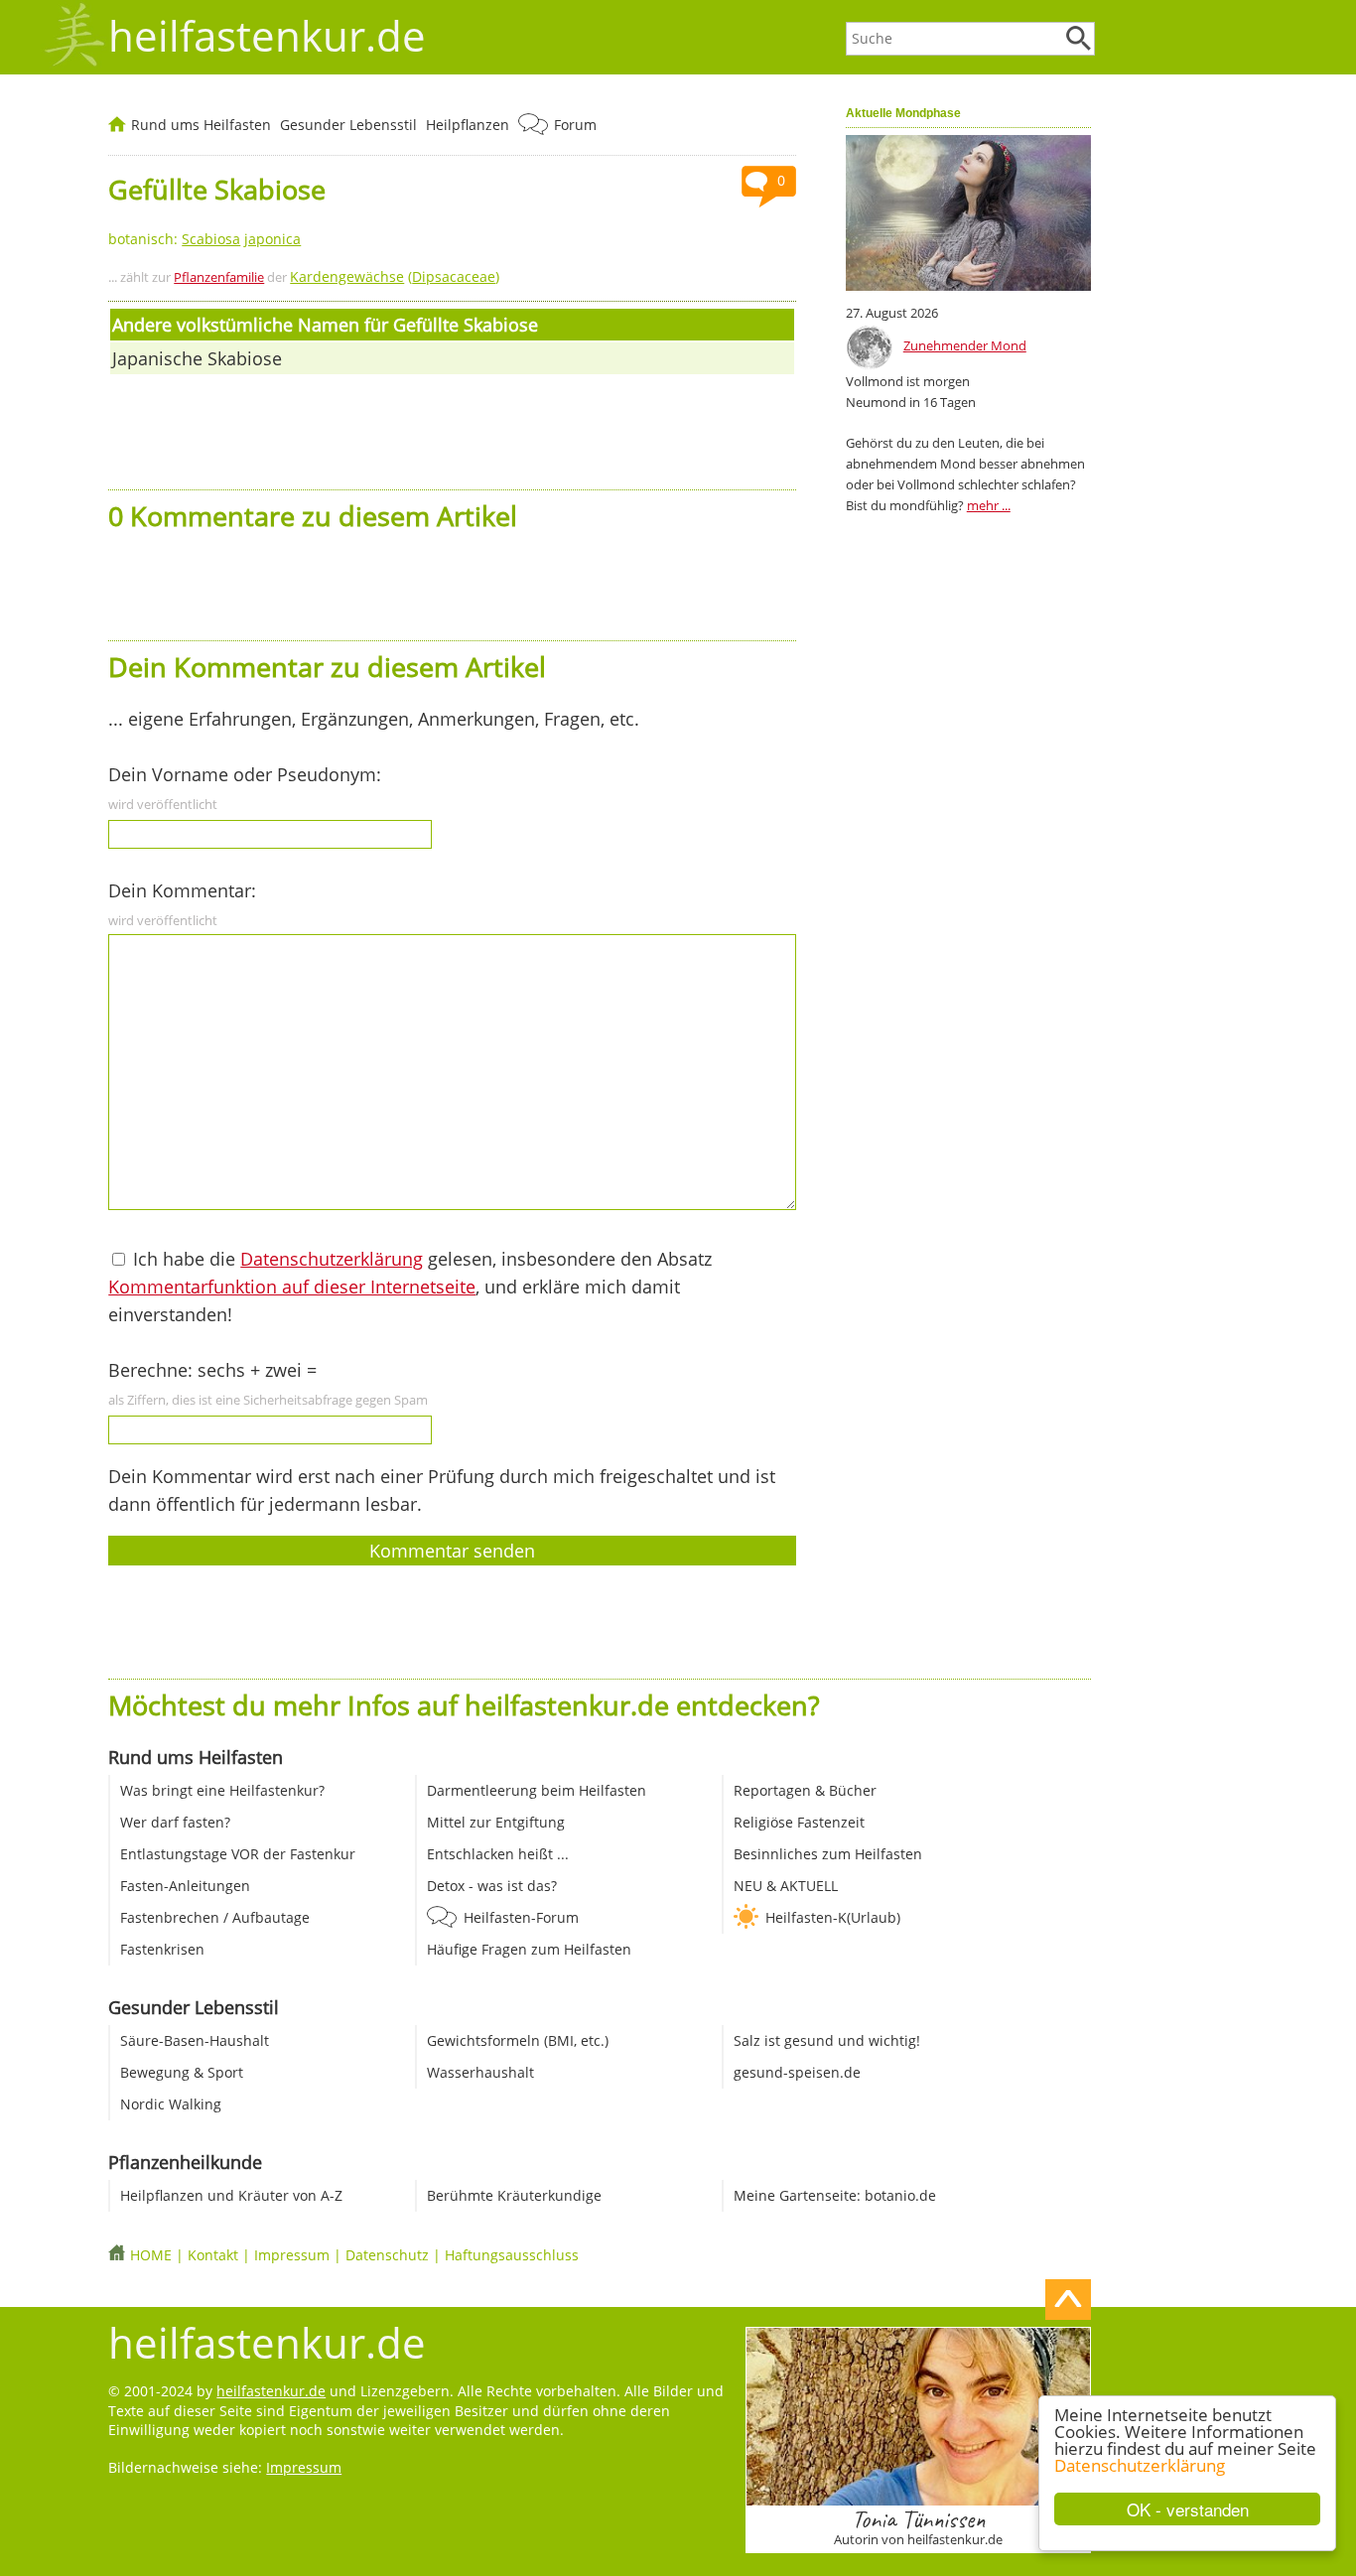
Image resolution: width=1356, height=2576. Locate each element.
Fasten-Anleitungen (185, 1886)
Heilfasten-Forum (521, 1917)
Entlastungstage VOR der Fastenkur (238, 1854)
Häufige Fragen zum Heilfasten (529, 1949)
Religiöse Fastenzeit (799, 1822)
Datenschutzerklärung (1140, 2465)
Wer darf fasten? (175, 1822)
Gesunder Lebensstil (348, 125)
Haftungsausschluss (512, 2255)
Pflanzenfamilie (219, 277)
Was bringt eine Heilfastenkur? (222, 1790)
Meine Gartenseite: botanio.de (835, 2195)
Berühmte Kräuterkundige (514, 2195)
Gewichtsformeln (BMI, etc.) (518, 2040)
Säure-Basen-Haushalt (195, 2040)
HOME (151, 2255)
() (395, 276)
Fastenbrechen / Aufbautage (215, 1917)
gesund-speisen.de (797, 2072)
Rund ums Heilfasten (201, 125)
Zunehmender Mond (965, 345)
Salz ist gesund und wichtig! (827, 2040)
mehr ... (989, 505)
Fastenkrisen (162, 1949)
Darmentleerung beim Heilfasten (537, 1790)
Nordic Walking (171, 2104)
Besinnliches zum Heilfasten (828, 1854)
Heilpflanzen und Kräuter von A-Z (231, 2195)
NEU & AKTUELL (786, 1886)
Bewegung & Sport (182, 2072)
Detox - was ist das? (492, 1886)
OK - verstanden (1188, 2509)
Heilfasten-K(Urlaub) (833, 1917)
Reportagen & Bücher (805, 1790)
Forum (575, 125)
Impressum (292, 2255)
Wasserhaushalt (480, 2072)
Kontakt (213, 2255)
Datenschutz (387, 2255)
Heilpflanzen (468, 125)
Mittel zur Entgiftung (496, 1822)
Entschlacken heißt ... (498, 1854)
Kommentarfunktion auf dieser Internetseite (292, 1287)
